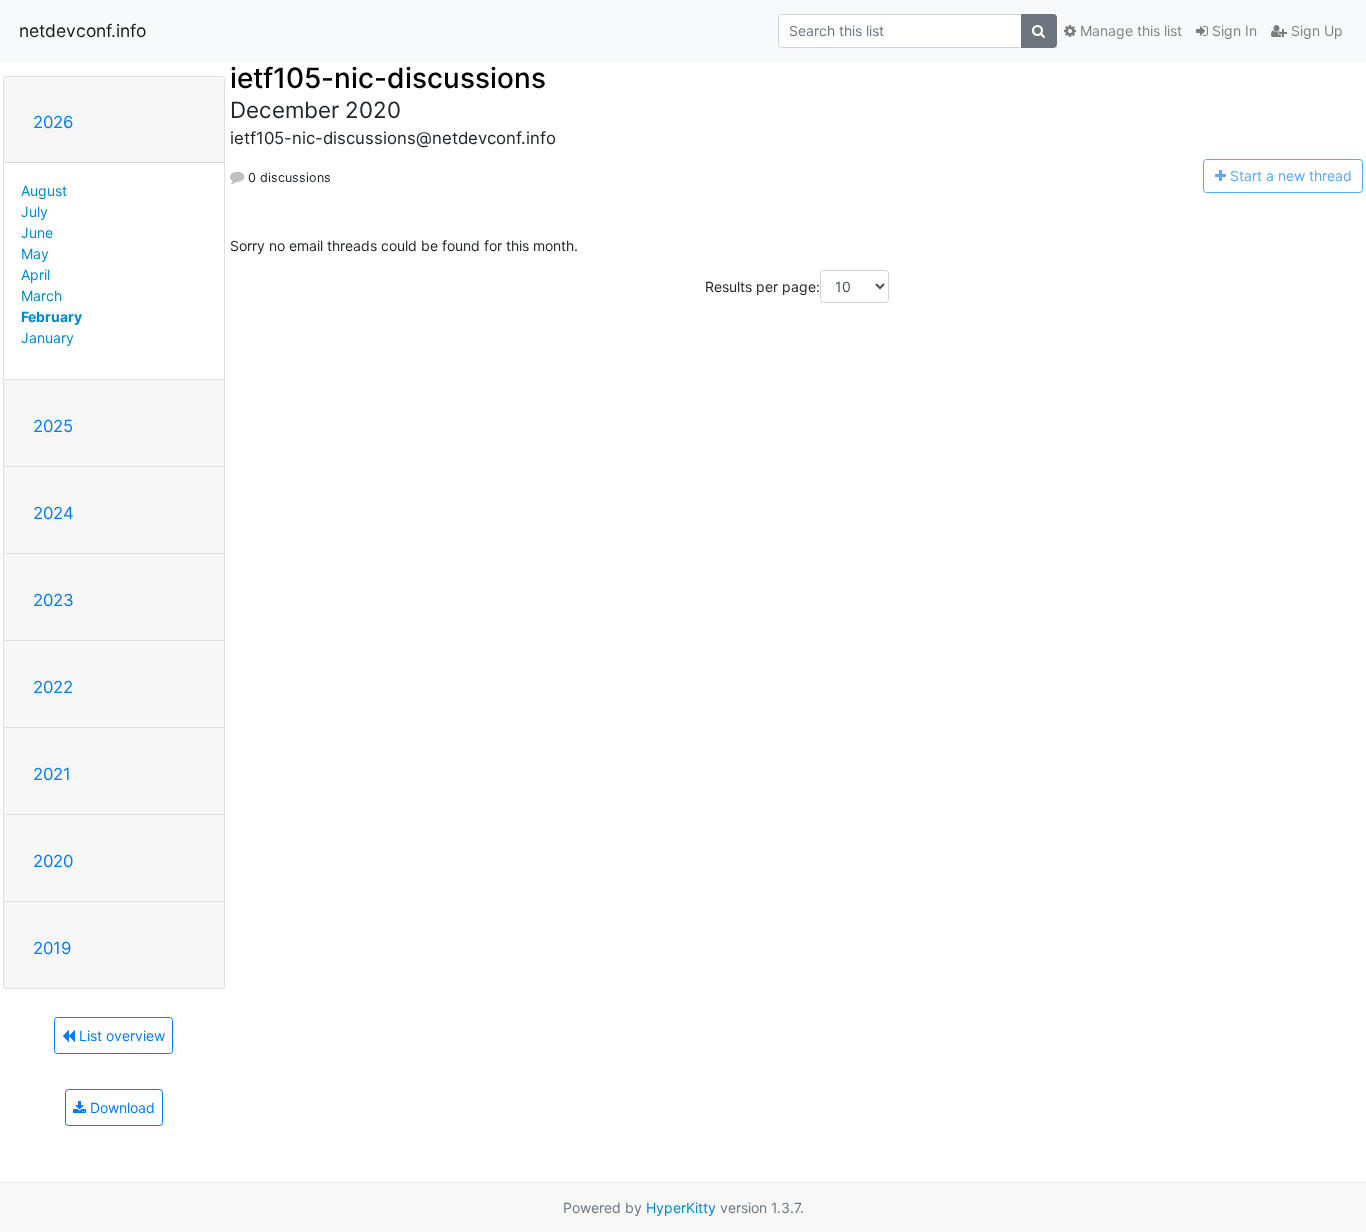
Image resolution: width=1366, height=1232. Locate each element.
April (35, 274)
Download (120, 1107)
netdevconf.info (82, 30)
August (44, 190)
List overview (120, 1035)
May (35, 253)
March (41, 295)
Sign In (1232, 30)
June (37, 232)
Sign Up (1315, 30)
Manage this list (1129, 30)
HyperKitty (681, 1207)
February (51, 316)
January (47, 337)
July (34, 211)
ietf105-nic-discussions (388, 78)
